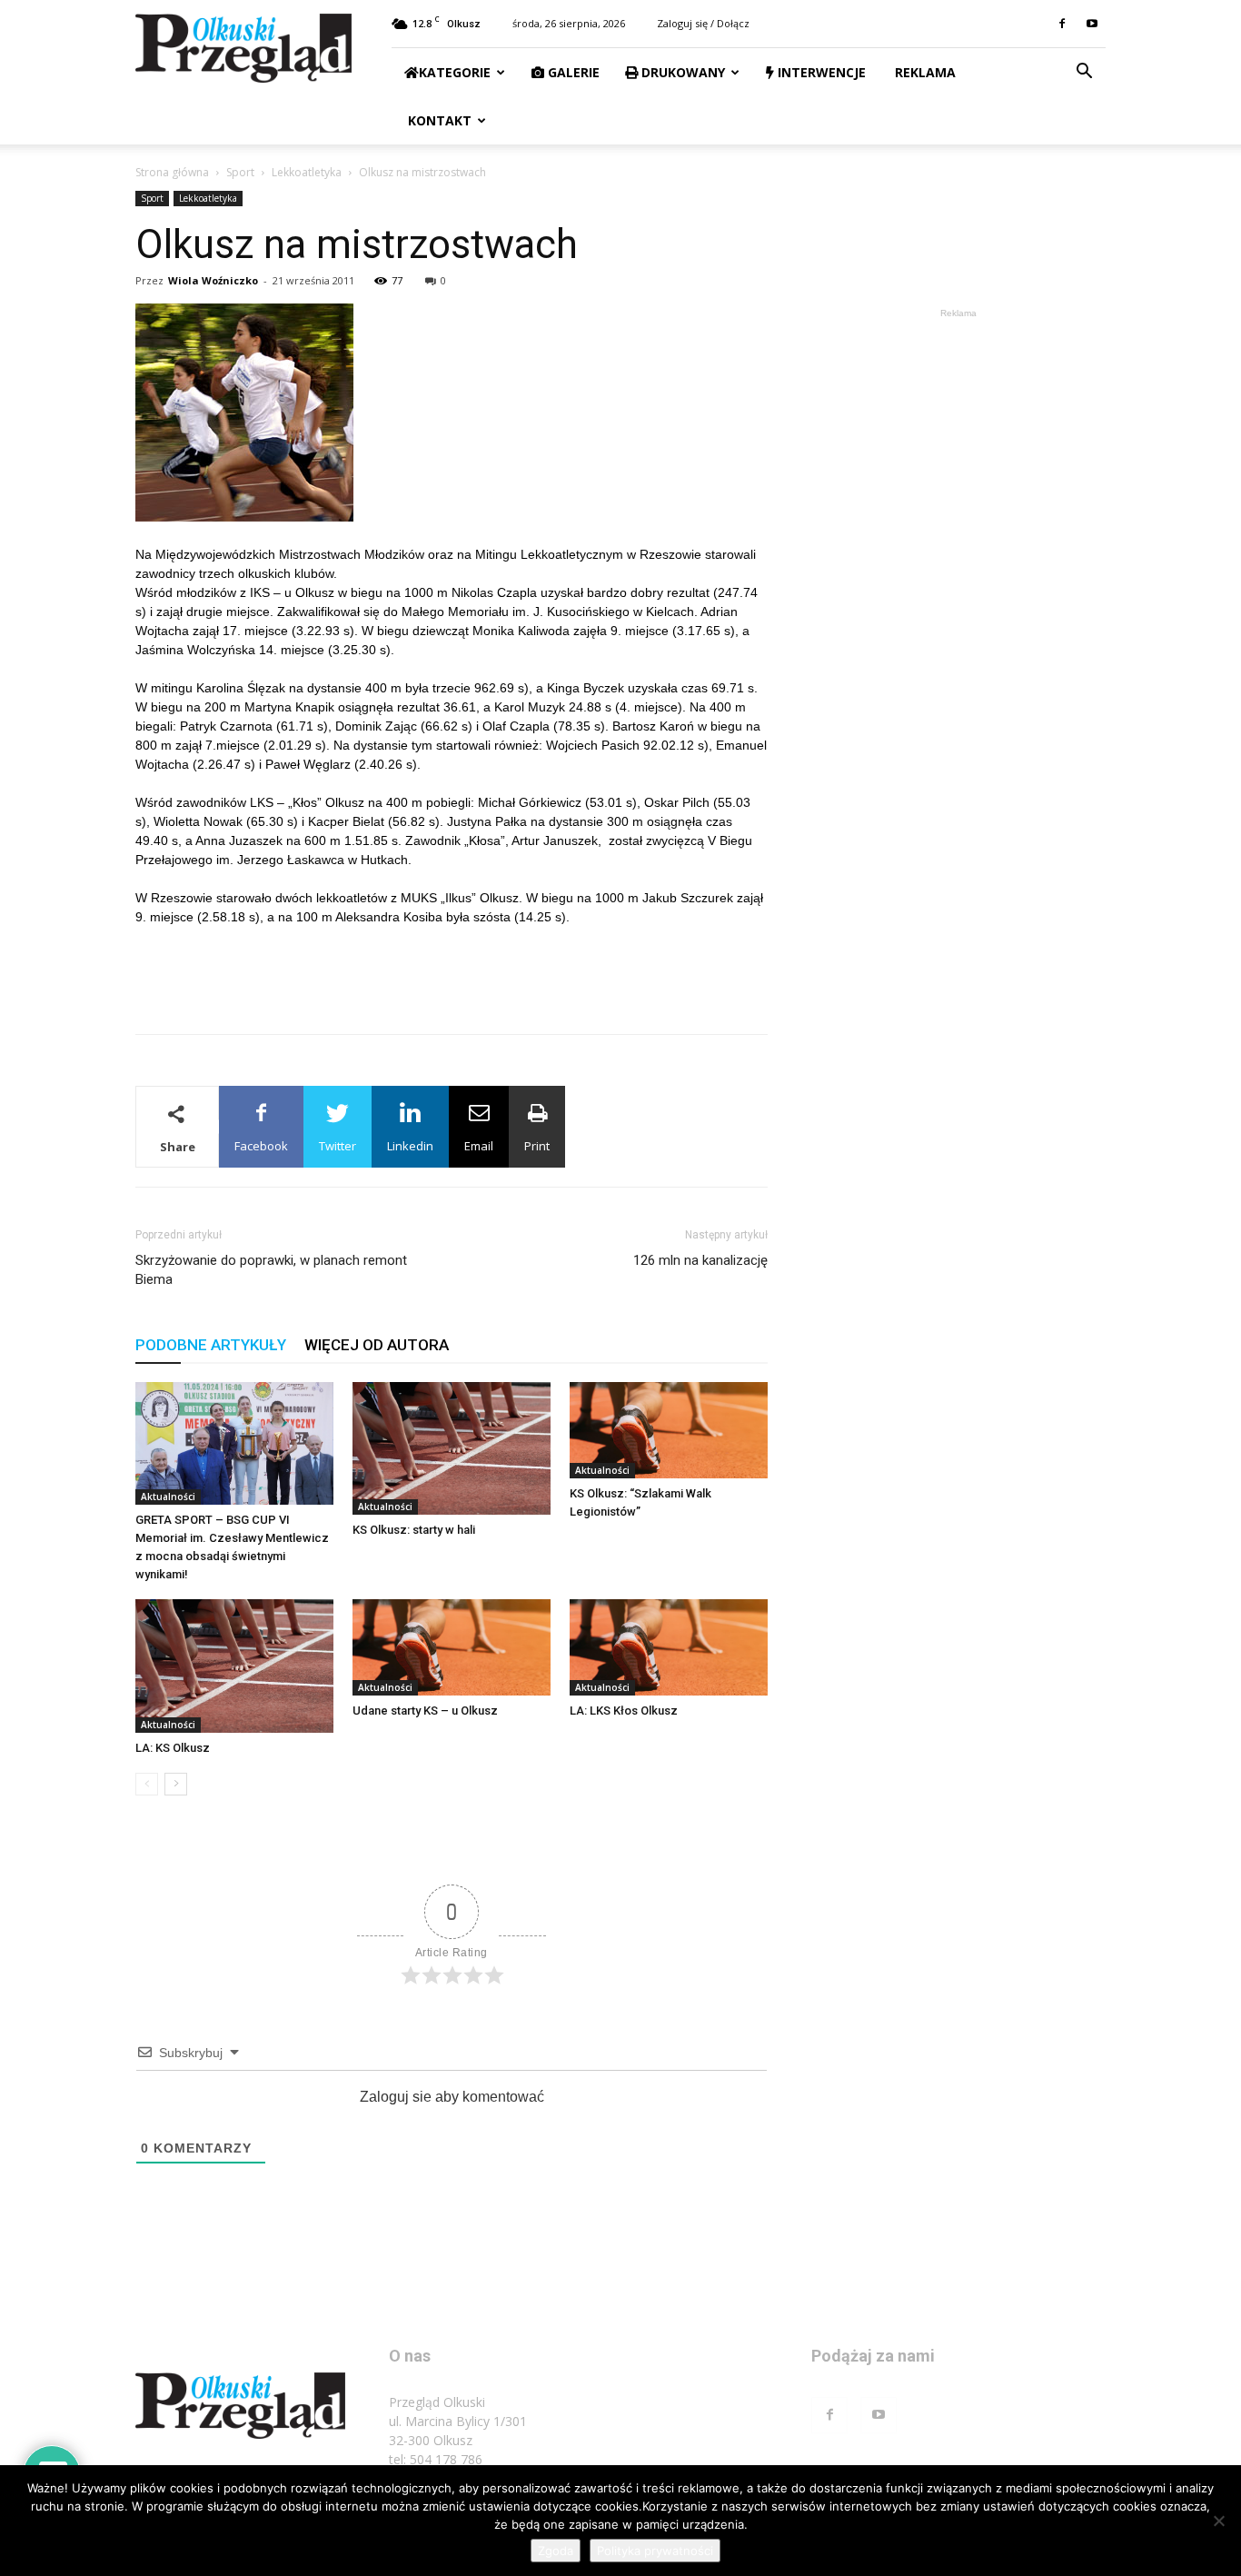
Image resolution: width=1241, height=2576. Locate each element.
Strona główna (172, 172)
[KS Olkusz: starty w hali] (452, 1448)
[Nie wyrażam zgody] (1218, 2521)
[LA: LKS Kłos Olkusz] (669, 1647)
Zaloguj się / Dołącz (703, 23)
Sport (240, 172)
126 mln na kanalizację (700, 1260)
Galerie (572, 72)
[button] (1084, 73)
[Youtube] (1092, 24)
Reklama (923, 72)
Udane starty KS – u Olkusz (425, 1711)
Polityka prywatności (655, 2551)
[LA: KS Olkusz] (234, 1666)
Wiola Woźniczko (213, 280)
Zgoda (556, 2551)
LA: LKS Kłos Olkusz (624, 1711)
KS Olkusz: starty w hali (414, 1530)
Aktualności (168, 1497)
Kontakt (438, 120)
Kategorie (455, 72)
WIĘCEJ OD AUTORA (377, 1345)
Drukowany (681, 72)
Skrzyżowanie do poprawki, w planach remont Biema (271, 1270)
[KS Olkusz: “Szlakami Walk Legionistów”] (669, 1430)
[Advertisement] (452, 973)
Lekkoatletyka (307, 172)
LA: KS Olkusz (173, 1748)
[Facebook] (1062, 24)
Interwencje (820, 72)
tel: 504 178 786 (436, 2459)
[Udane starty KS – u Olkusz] (452, 1647)
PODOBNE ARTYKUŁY (211, 1345)
